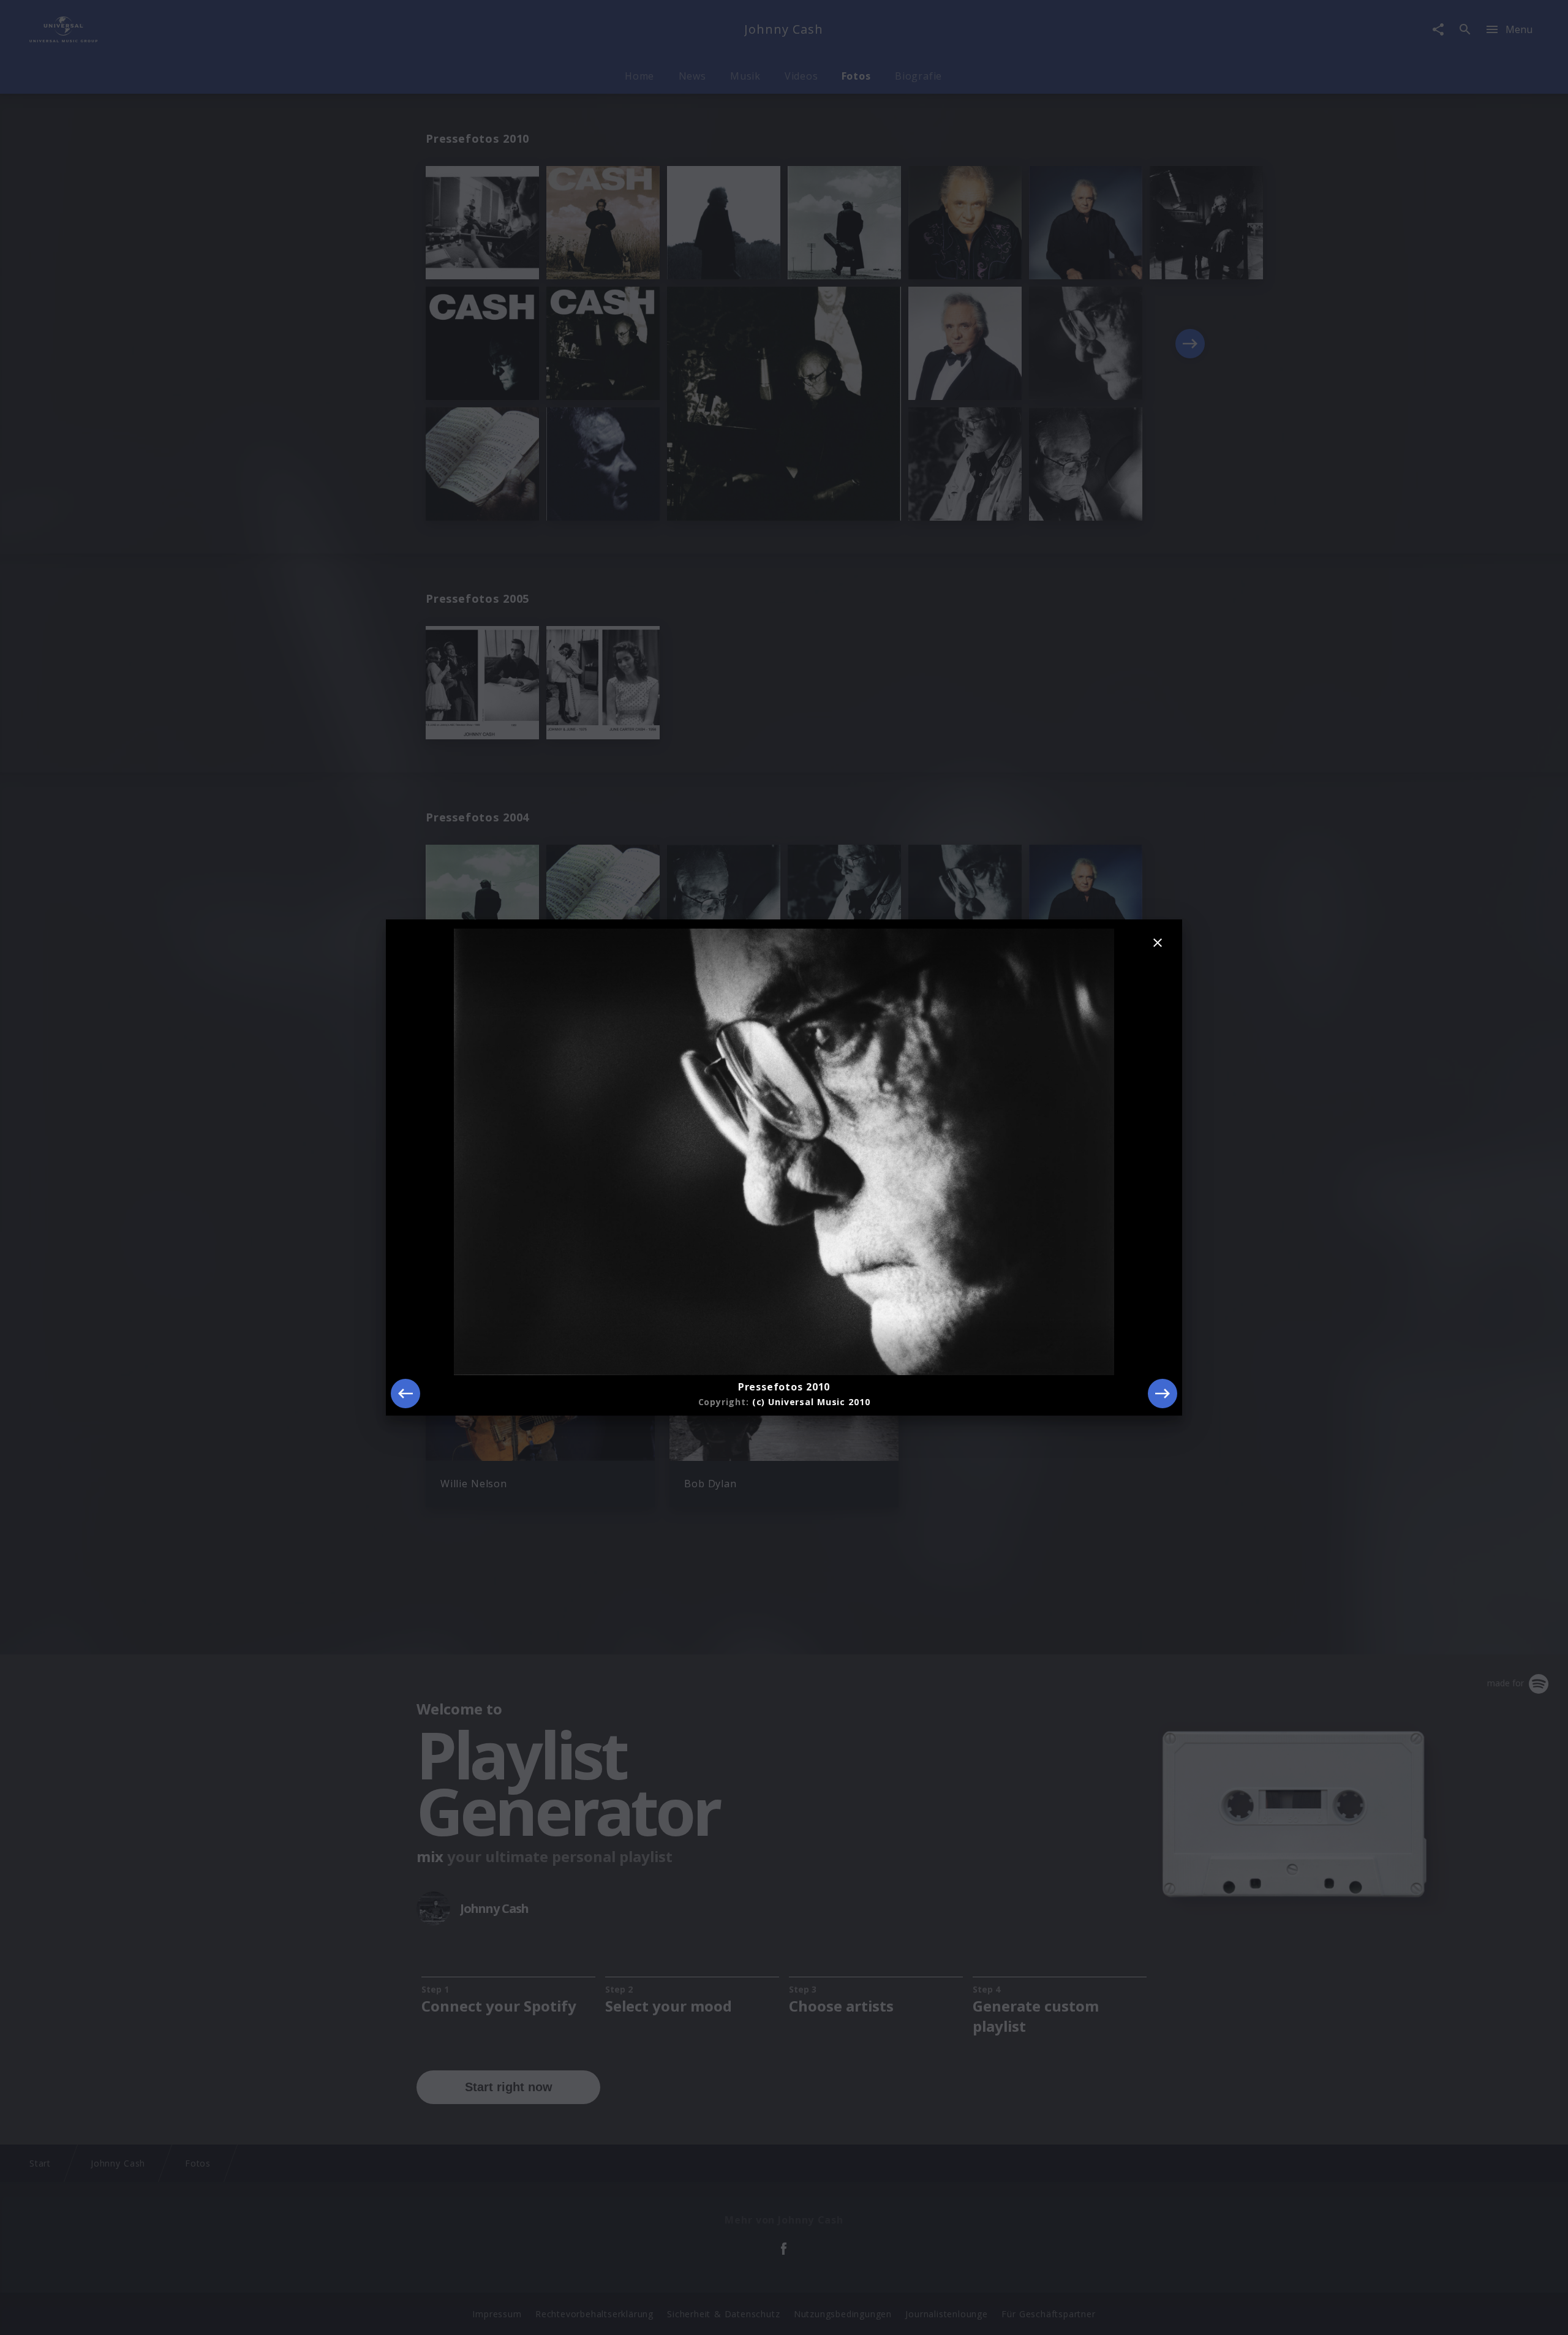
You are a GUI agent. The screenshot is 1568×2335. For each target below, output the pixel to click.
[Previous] (405, 1394)
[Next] (1163, 1394)
